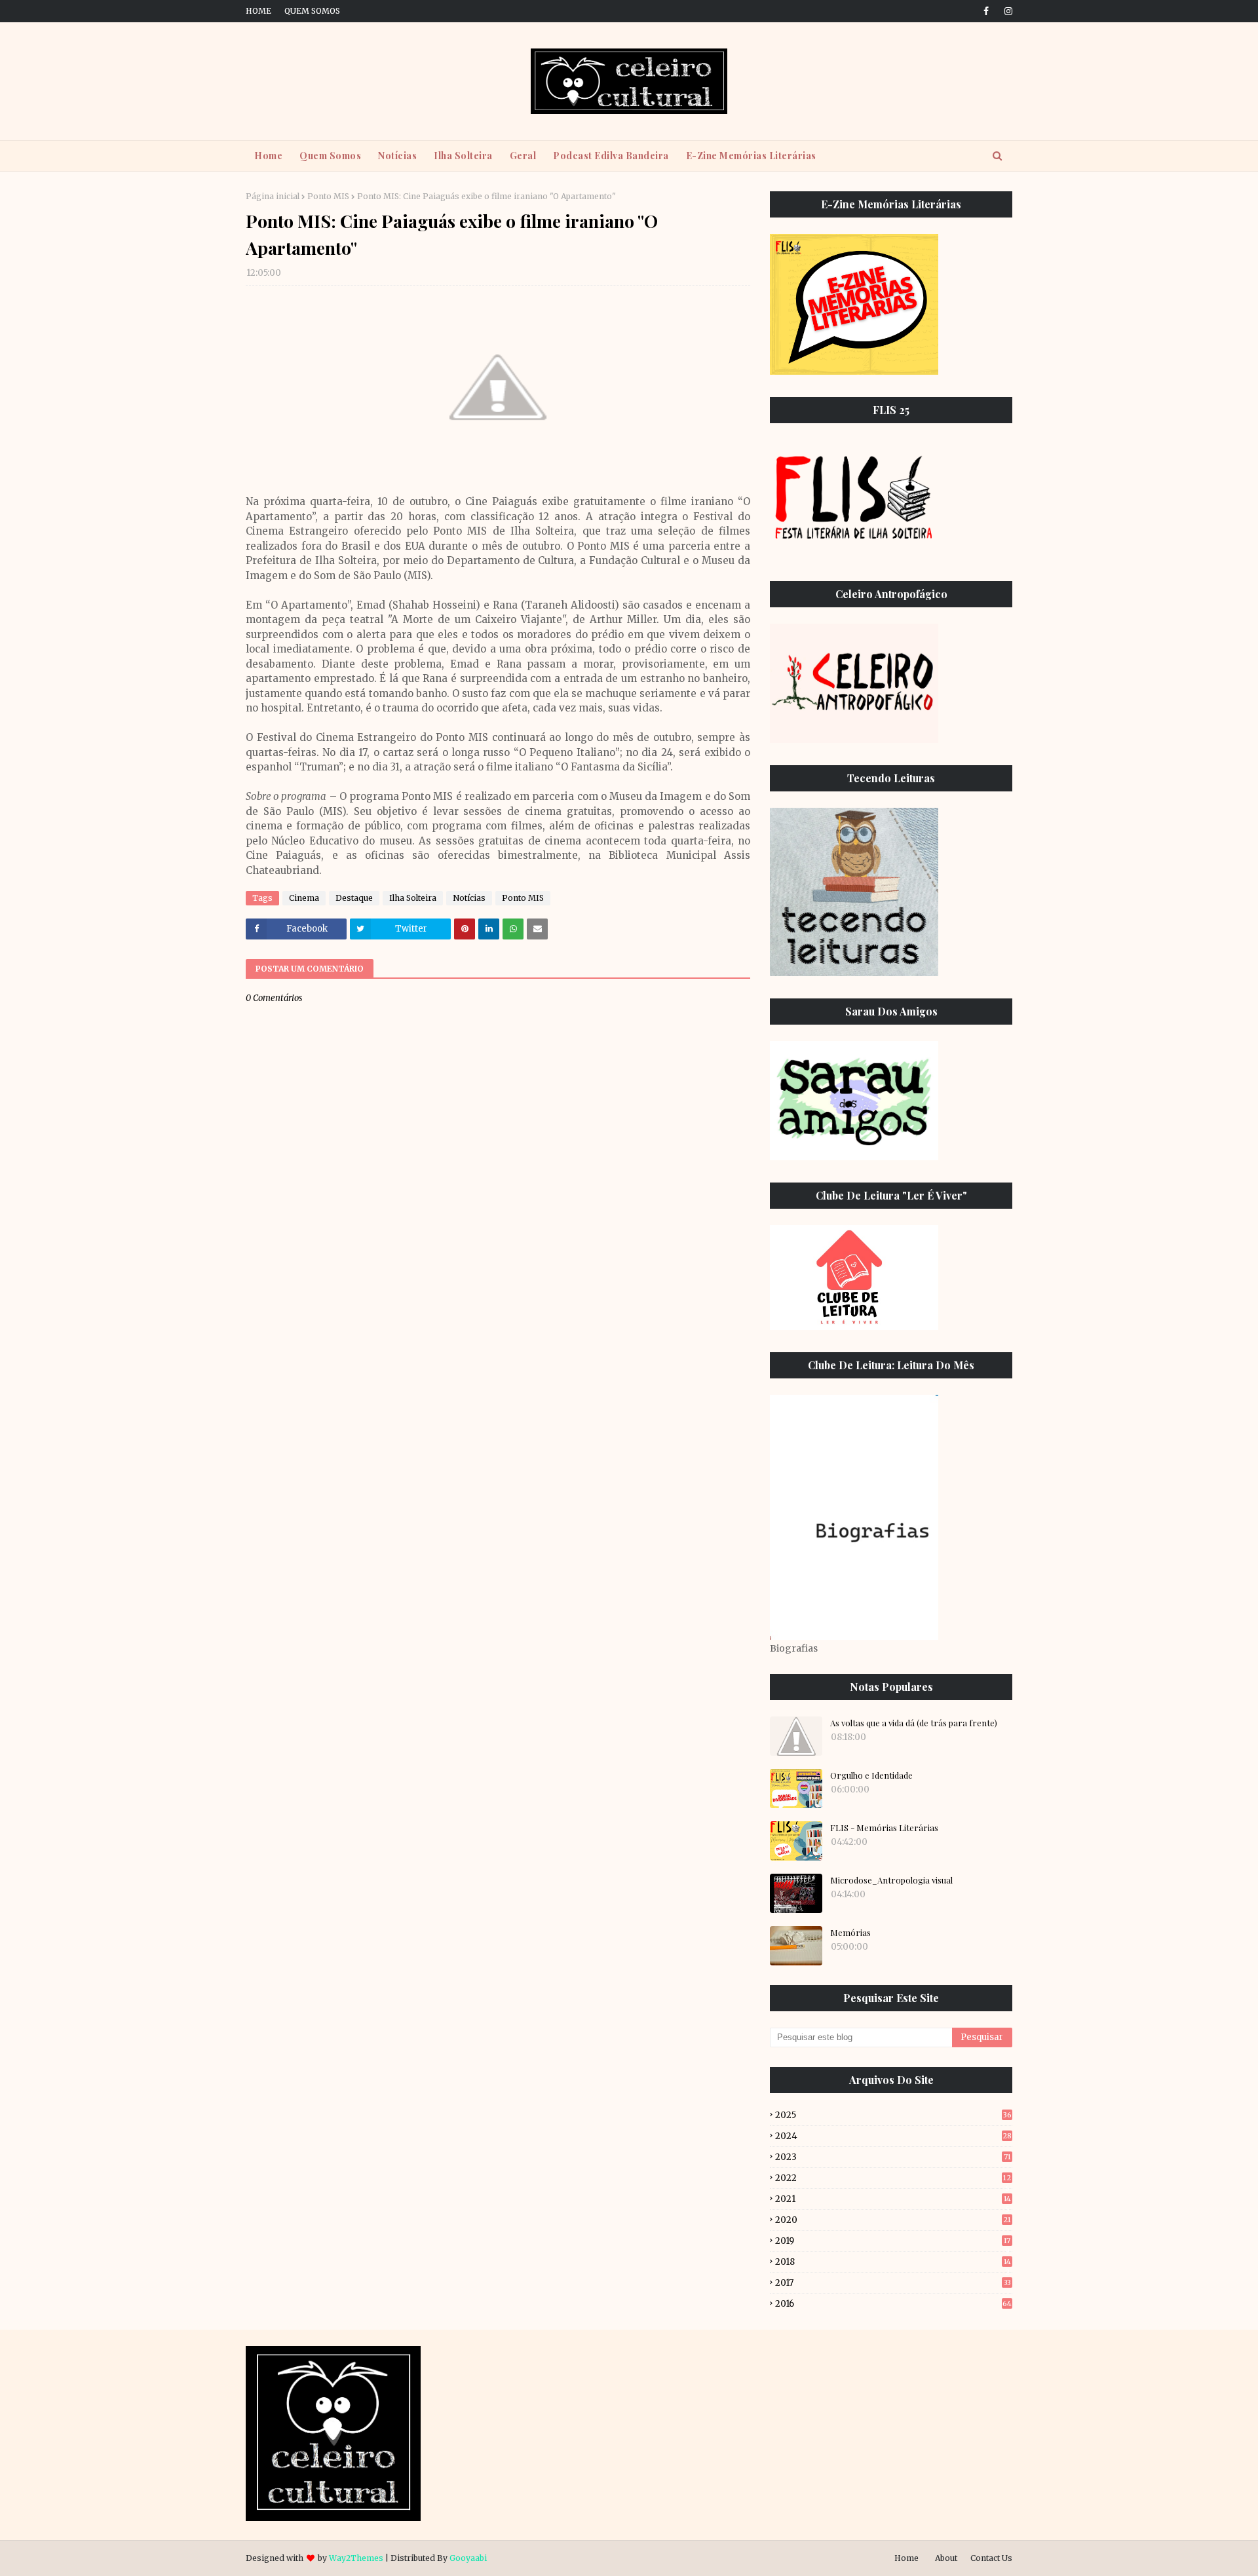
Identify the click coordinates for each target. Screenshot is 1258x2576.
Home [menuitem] (268, 156)
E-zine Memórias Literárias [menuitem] (751, 156)
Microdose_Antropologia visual (891, 1880)
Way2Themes (356, 2558)
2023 (893, 2157)
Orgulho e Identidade (871, 1775)
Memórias (850, 1932)
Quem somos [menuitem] (330, 156)
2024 (893, 2136)
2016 (893, 2304)
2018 (893, 2262)
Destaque (354, 898)
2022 (893, 2178)
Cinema (304, 898)
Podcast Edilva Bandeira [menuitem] (611, 156)
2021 (893, 2199)
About (946, 2558)
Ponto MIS (328, 196)
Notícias (469, 898)
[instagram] (1006, 11)
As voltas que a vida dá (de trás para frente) (914, 1723)
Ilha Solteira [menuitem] (463, 156)
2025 (893, 2115)
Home (258, 11)
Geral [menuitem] (523, 156)
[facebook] (986, 11)
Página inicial (273, 196)
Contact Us (991, 2558)
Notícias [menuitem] (397, 156)
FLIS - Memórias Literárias (884, 1828)
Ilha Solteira (413, 898)
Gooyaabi (468, 2558)
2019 (893, 2241)
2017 (893, 2283)
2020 (893, 2220)
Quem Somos (312, 11)
